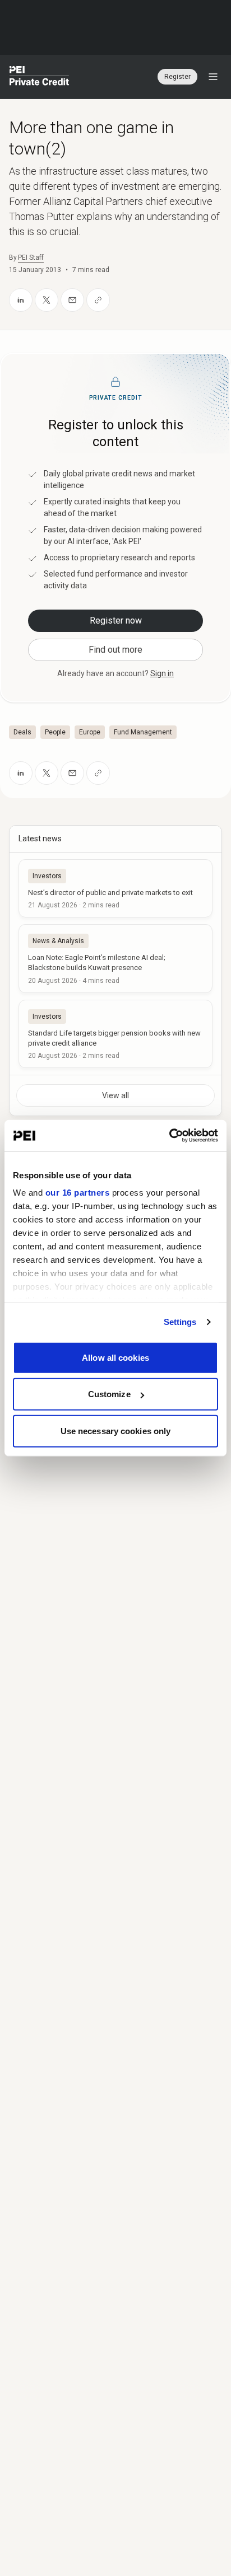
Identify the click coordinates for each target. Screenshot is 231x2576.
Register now (116, 620)
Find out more (115, 650)
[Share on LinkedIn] (21, 300)
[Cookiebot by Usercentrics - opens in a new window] (169, 1136)
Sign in (162, 673)
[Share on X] (47, 300)
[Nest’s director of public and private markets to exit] (115, 888)
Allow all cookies (115, 1357)
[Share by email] (72, 300)
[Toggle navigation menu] (213, 77)
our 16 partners (78, 1193)
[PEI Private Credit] (40, 77)
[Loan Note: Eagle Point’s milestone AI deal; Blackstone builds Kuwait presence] (115, 958)
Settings (180, 1322)
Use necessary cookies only (116, 1430)
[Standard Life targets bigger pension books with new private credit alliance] (115, 1034)
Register (177, 77)
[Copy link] (98, 300)
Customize (109, 1394)
